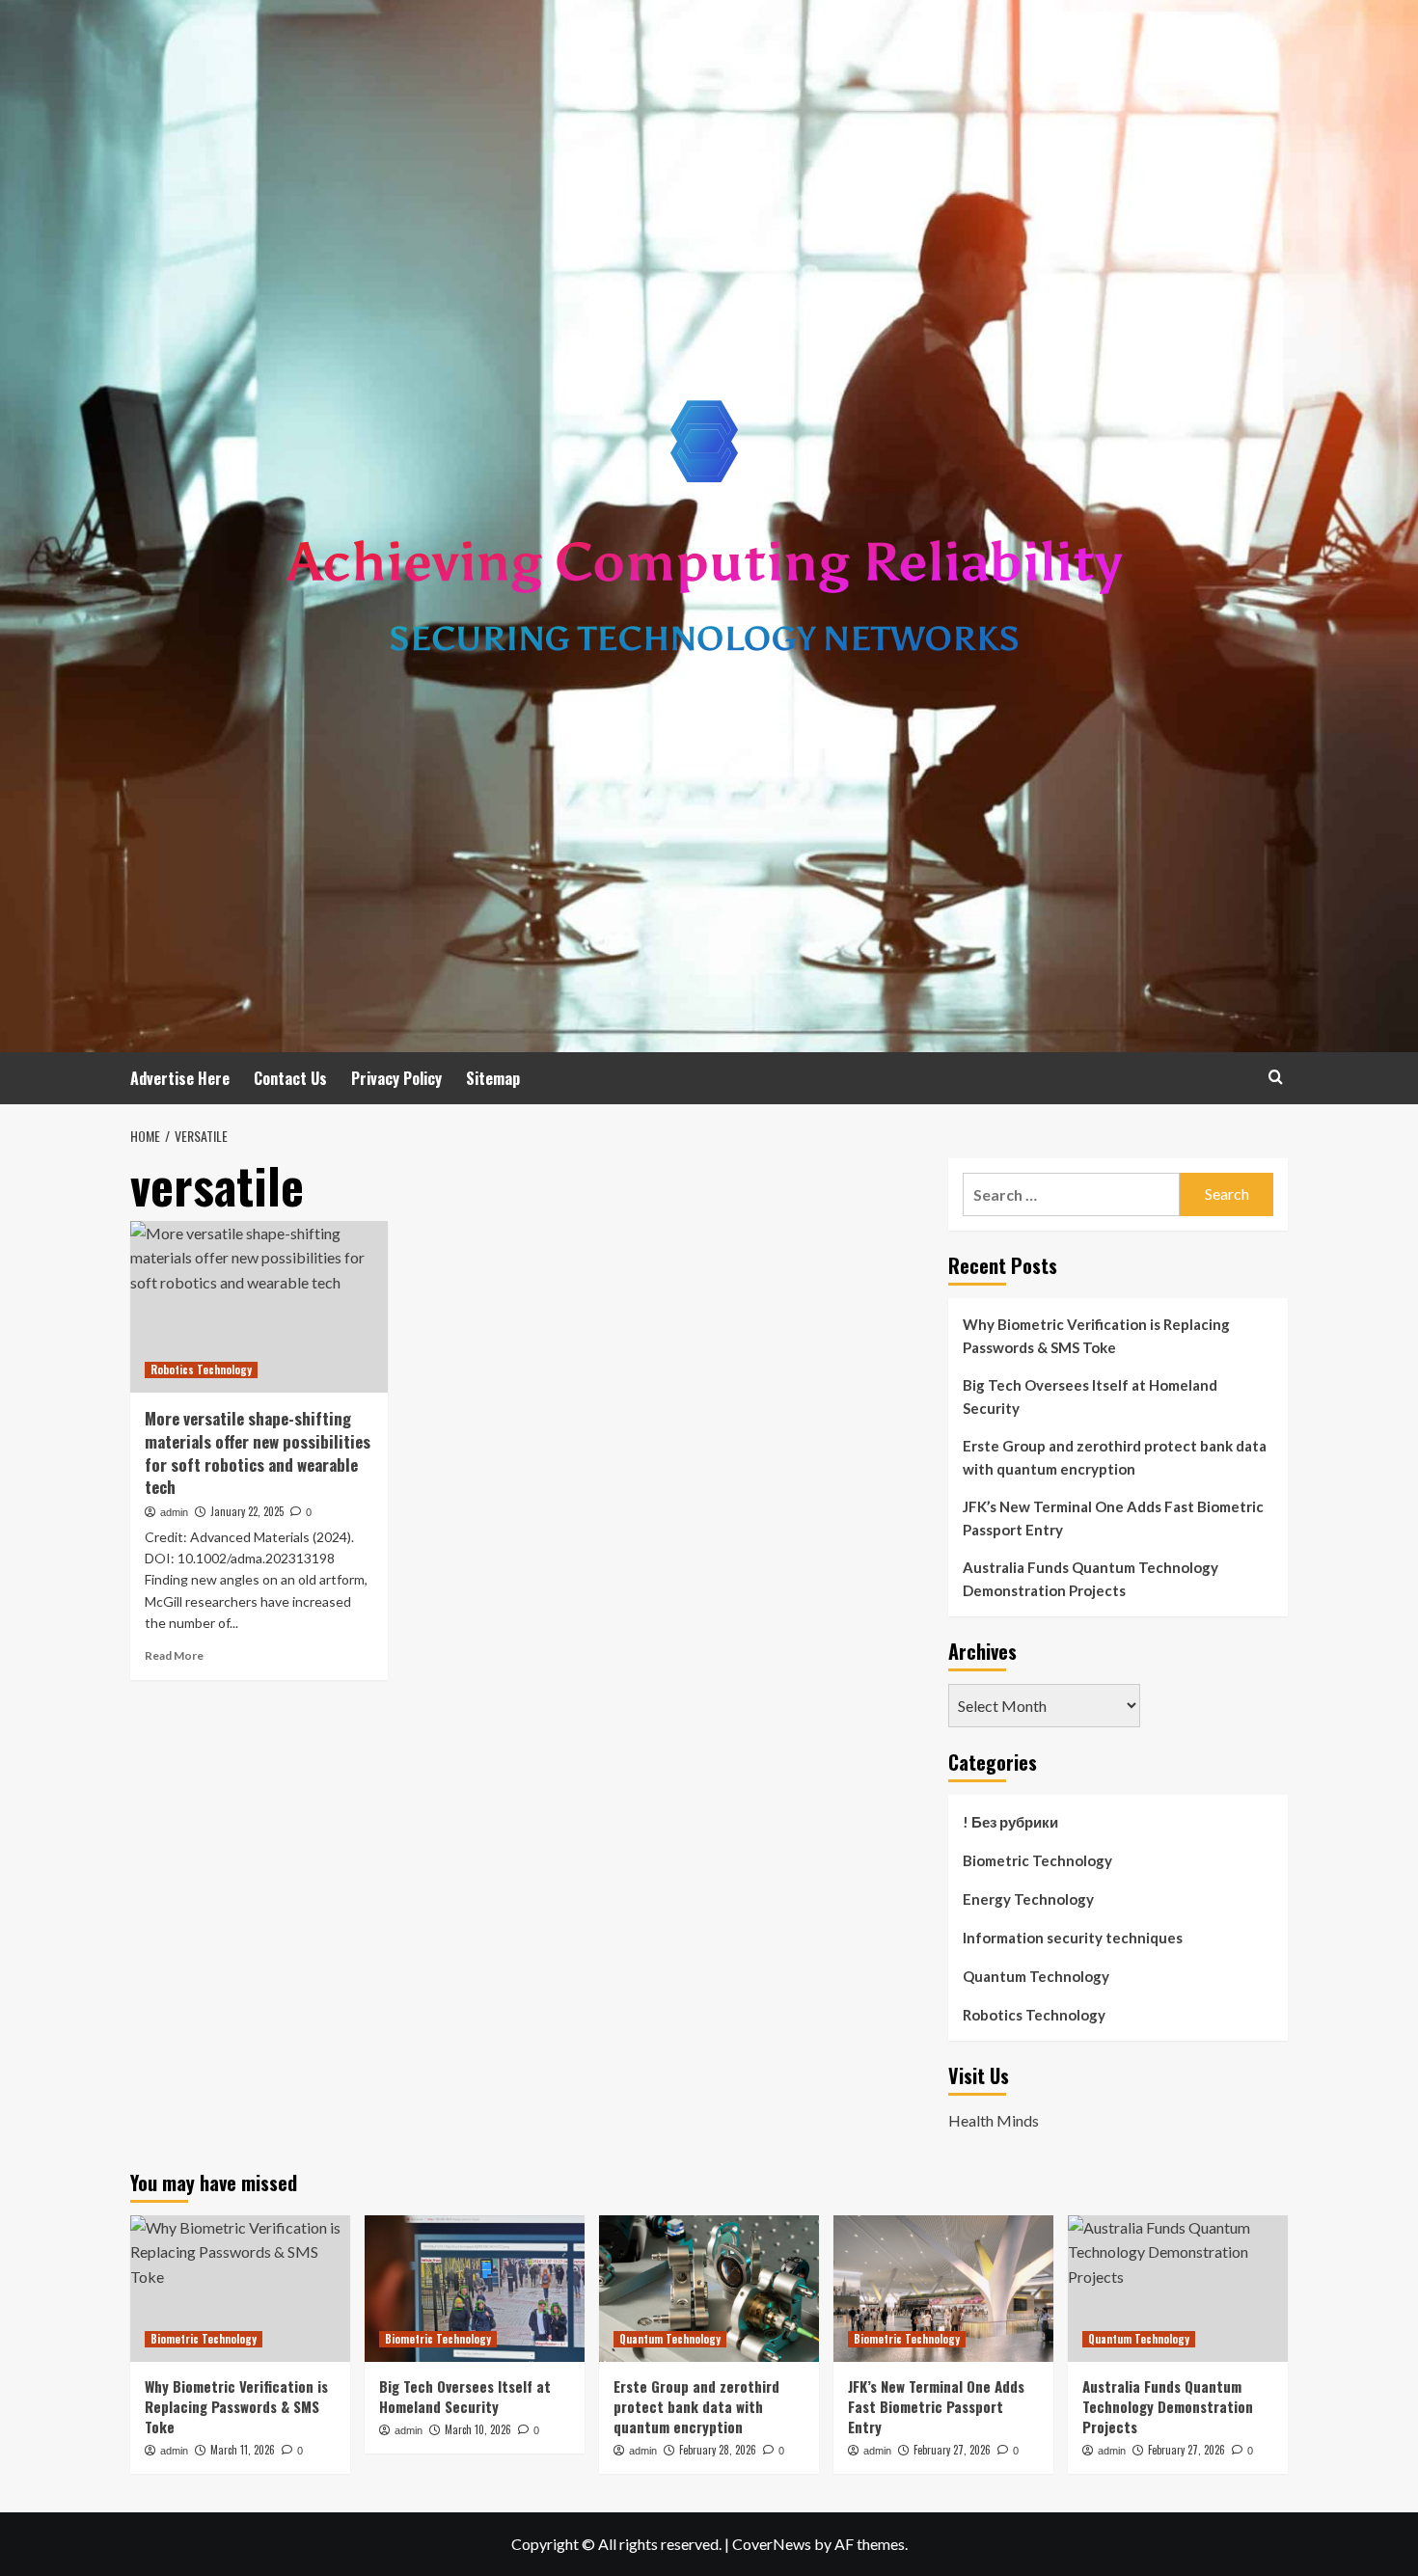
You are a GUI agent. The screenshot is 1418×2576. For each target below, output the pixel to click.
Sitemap (493, 1078)
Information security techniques (1073, 1938)
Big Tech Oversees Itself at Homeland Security (1090, 1396)
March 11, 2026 (243, 2450)
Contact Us (290, 1078)
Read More (174, 1655)
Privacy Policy (396, 1078)
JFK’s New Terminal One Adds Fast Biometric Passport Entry (1113, 1518)
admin (174, 1512)
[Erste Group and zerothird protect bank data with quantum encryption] (709, 2289)
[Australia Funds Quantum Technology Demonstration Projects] (1178, 2289)
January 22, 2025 (247, 1511)
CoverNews (772, 2544)
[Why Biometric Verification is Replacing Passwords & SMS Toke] (240, 2289)
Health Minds (994, 2120)
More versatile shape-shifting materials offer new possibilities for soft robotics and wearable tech (258, 1452)
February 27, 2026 (952, 2450)
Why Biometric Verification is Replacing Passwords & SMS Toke (1096, 1336)
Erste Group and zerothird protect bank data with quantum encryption (1115, 1457)
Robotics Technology (201, 1369)
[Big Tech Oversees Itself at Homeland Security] (475, 2289)
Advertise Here (180, 1078)
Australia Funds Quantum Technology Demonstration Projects (1091, 1579)
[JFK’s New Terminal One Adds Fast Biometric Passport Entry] (943, 2289)
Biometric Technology (1037, 1860)
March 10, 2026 (478, 2429)
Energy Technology (1028, 1899)
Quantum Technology (1036, 1976)
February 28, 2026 (718, 2450)
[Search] (1276, 1077)
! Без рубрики (1010, 1822)
